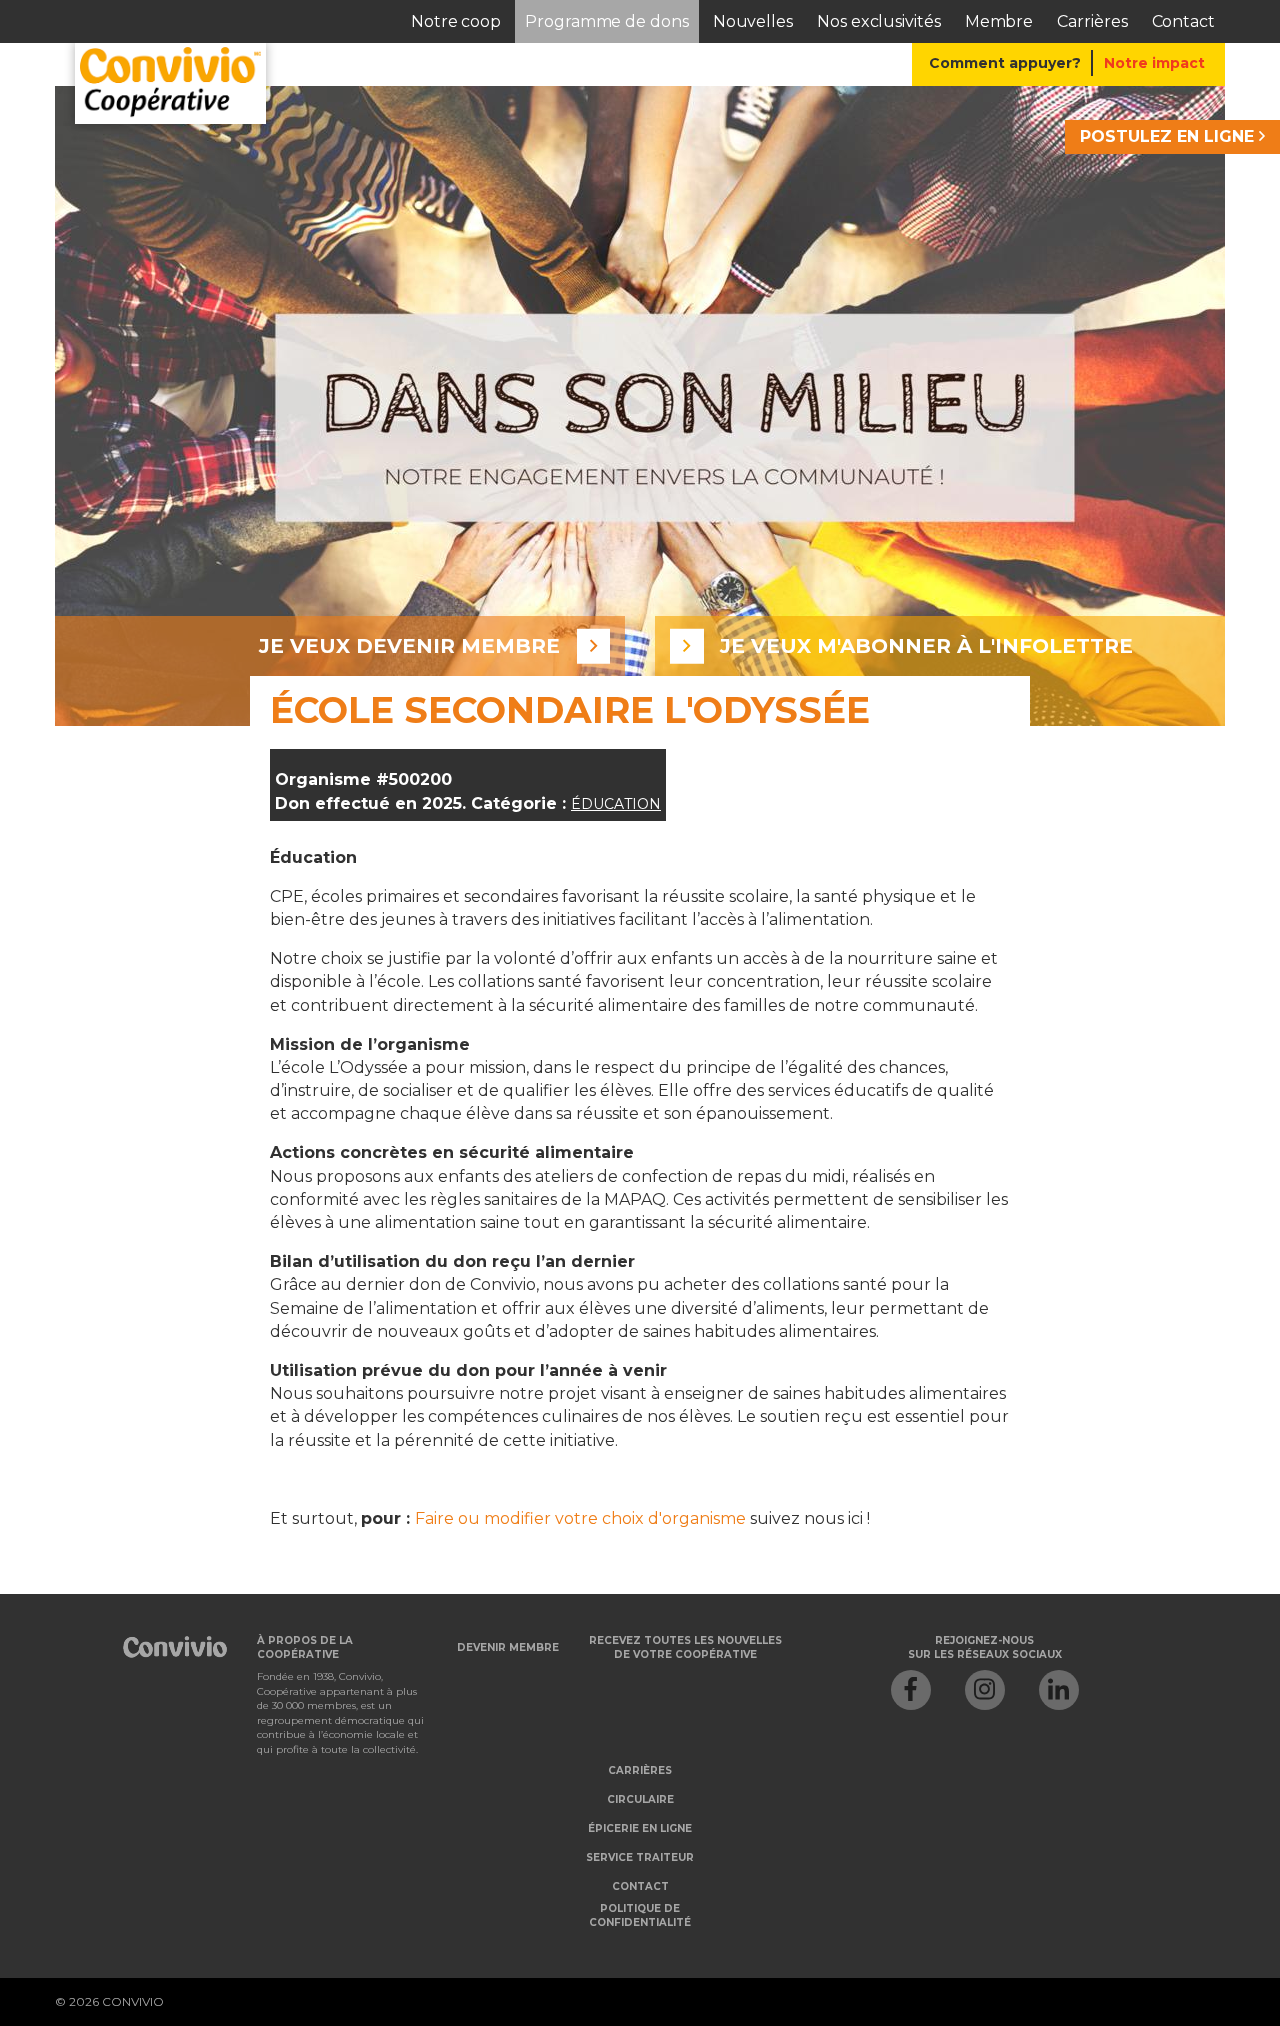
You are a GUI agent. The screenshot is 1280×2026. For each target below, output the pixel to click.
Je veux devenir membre (409, 646)
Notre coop (456, 21)
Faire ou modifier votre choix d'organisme (580, 1518)
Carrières (1092, 21)
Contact (1183, 21)
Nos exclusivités (879, 21)
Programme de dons (607, 21)
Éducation (616, 804)
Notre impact (1154, 63)
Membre (999, 21)
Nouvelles (753, 21)
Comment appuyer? (1005, 63)
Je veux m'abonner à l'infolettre (926, 646)
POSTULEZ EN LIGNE (1169, 136)
